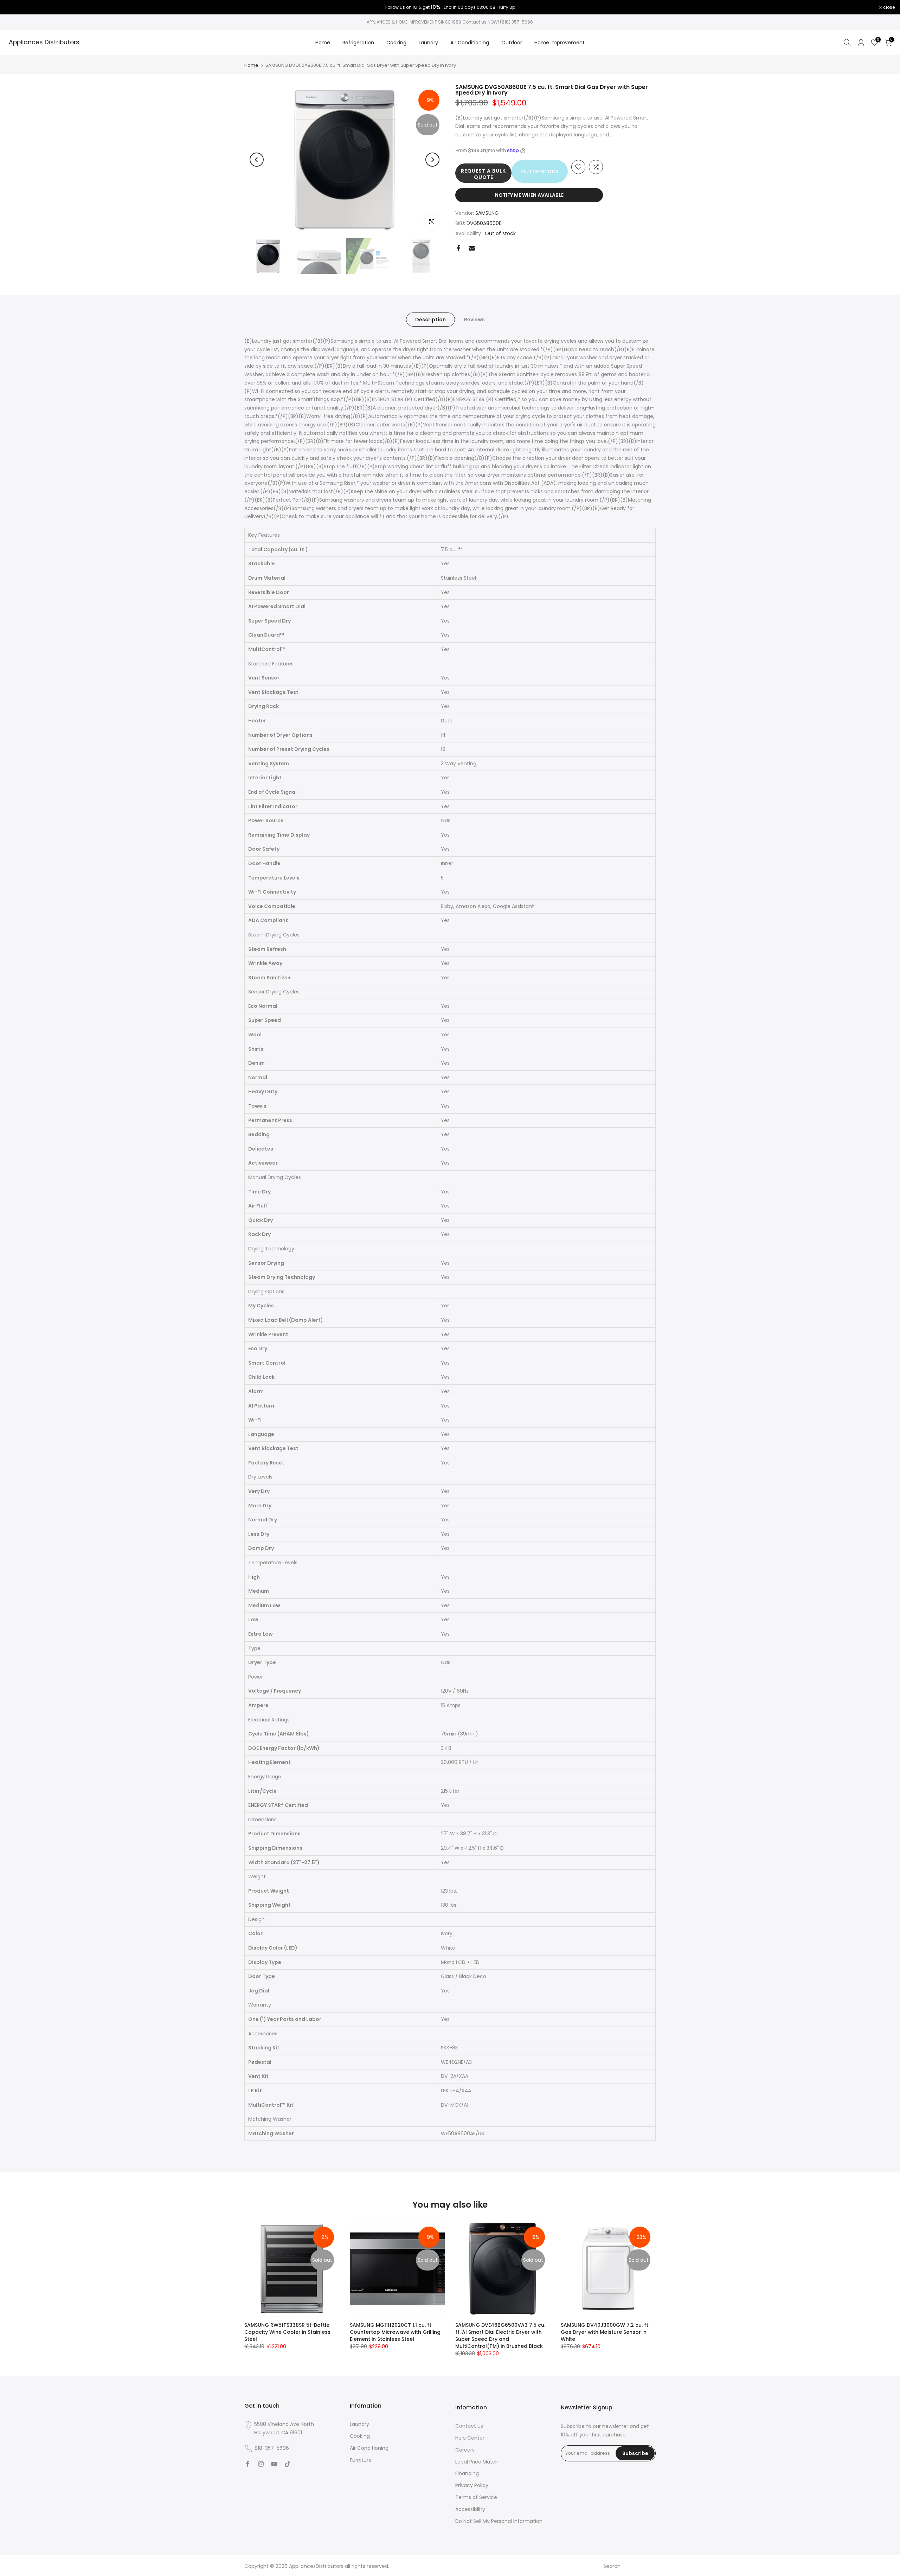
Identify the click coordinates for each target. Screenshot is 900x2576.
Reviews (474, 319)
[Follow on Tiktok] (288, 2464)
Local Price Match (477, 2462)
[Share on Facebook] (458, 248)
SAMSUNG (487, 213)
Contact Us (469, 2426)
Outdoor (512, 43)
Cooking (396, 43)
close (15, 7)
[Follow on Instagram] (261, 2464)
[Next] (432, 160)
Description (430, 319)
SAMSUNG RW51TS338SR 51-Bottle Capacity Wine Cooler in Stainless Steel (287, 2332)
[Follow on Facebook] (247, 2464)
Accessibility (470, 2509)
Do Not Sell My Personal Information (499, 2521)
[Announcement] (450, 7)
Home (323, 43)
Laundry (428, 43)
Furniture (361, 2460)
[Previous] (257, 160)
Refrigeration (358, 43)
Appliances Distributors (44, 43)
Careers (465, 2450)
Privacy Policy (472, 2485)
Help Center (470, 2438)
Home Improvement (560, 43)
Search (612, 2566)
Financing (467, 2473)
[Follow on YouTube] (274, 2464)
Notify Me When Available (529, 195)
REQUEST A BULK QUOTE (483, 174)
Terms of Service (476, 2497)
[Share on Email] (472, 248)
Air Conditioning (470, 43)
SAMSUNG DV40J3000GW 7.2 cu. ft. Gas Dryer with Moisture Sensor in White (605, 2332)
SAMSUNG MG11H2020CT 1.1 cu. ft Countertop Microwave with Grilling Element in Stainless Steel (395, 2332)
